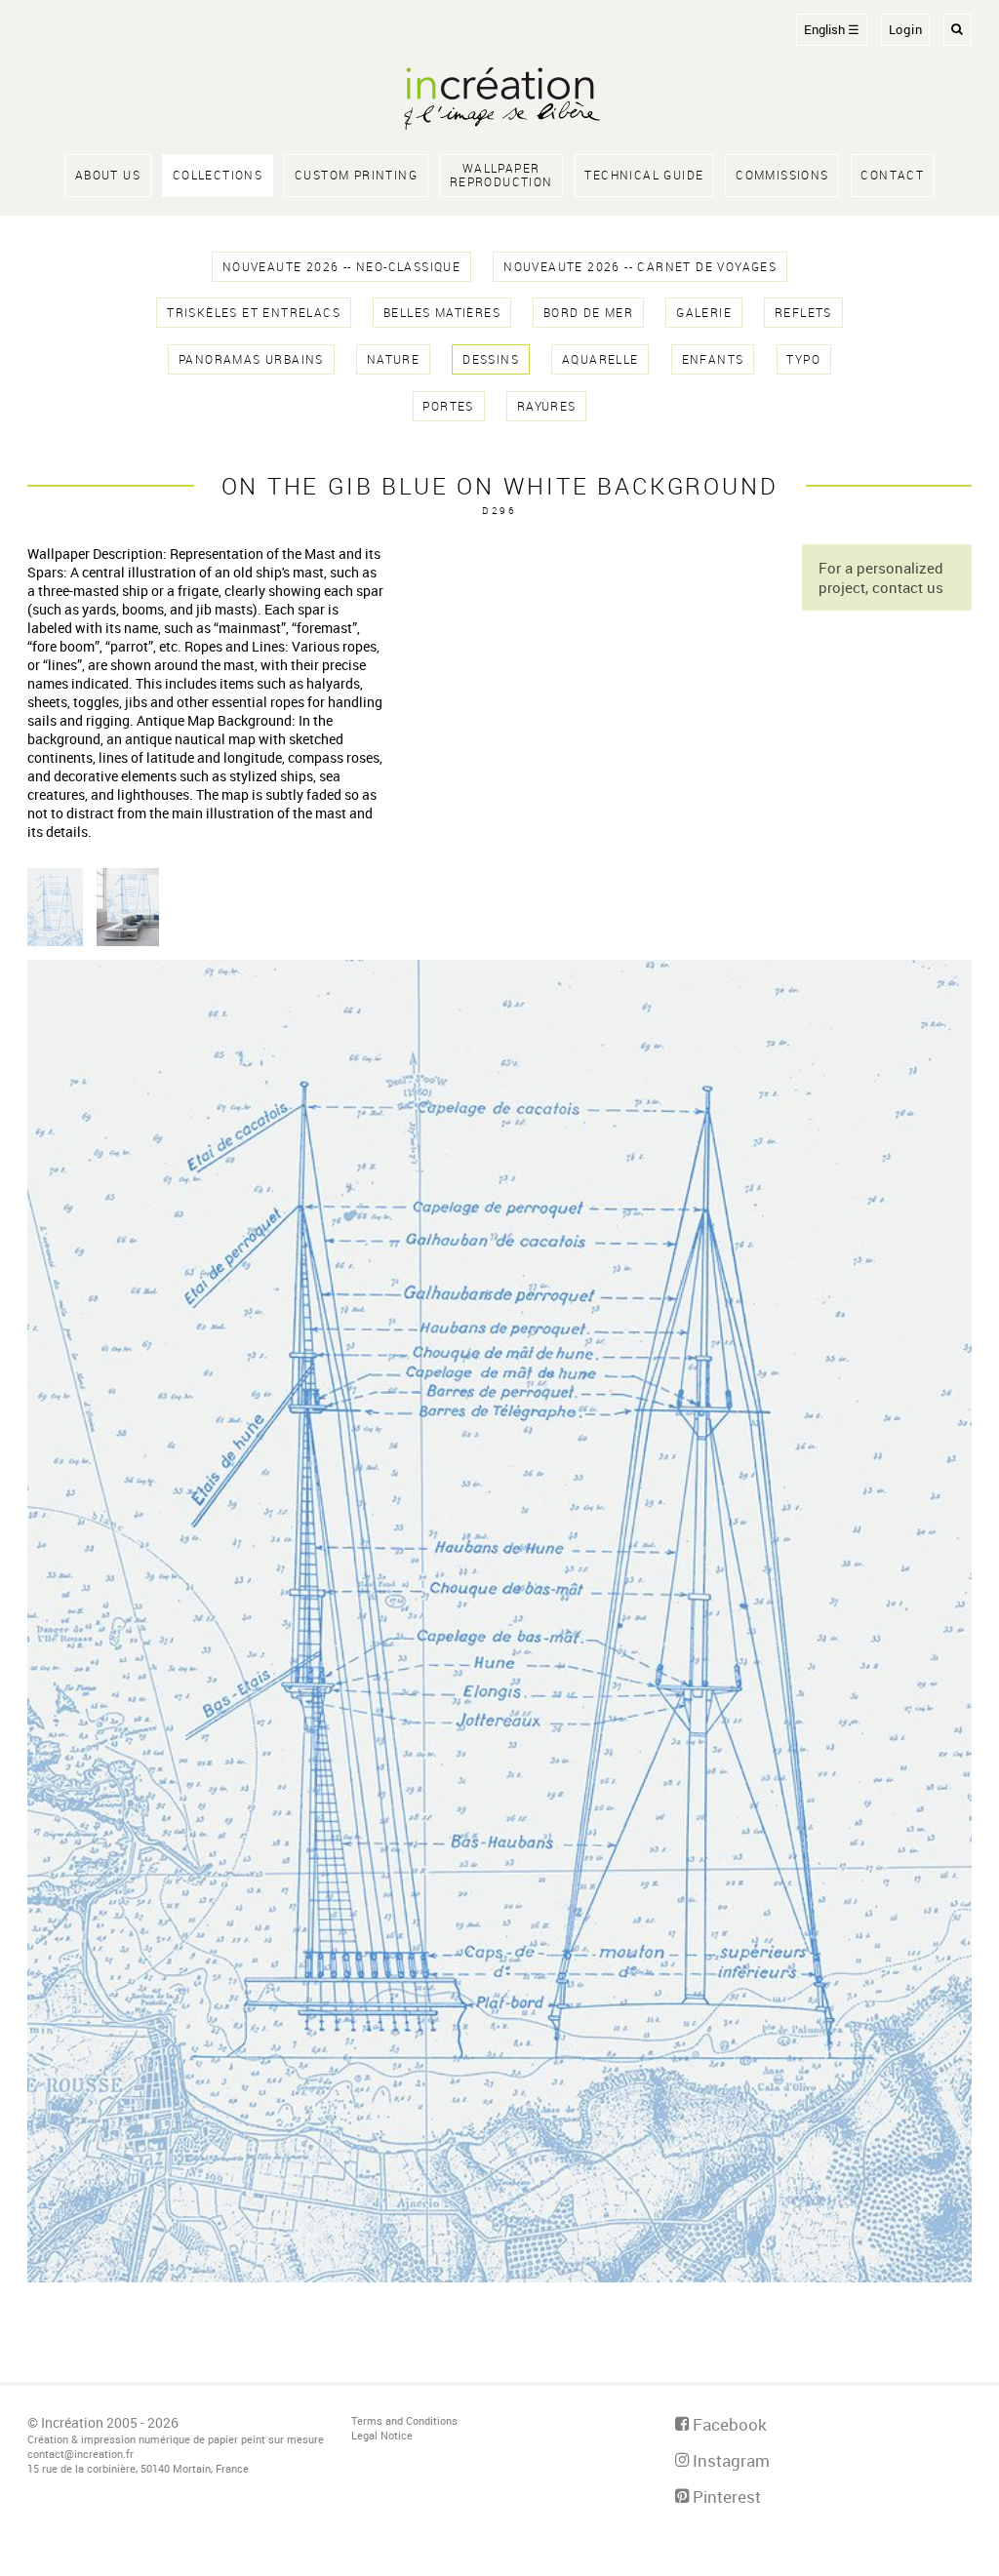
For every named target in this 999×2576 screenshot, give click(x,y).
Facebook (728, 2424)
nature (393, 359)
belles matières (442, 313)
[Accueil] (499, 100)
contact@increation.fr (80, 2454)
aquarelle (600, 359)
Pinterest (725, 2497)
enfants (713, 359)
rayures (547, 406)
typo (803, 359)
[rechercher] (958, 30)
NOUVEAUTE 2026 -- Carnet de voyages (640, 267)
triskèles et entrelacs (254, 313)
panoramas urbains (251, 359)
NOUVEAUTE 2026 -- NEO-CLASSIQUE (341, 267)
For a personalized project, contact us (881, 577)
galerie (704, 313)
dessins (491, 359)
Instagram (729, 2460)
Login (906, 30)
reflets (803, 313)
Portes (448, 406)
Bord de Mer (588, 313)
